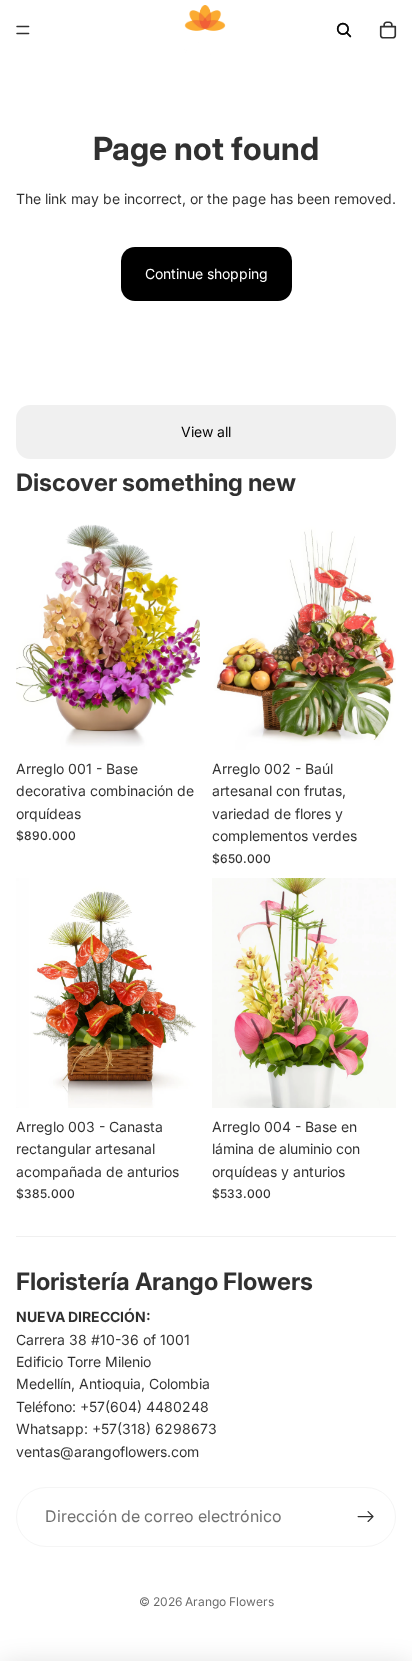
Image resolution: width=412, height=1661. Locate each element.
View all (206, 431)
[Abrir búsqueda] (344, 30)
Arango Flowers (229, 1601)
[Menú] (23, 30)
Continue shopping (206, 273)
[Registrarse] (366, 1517)
